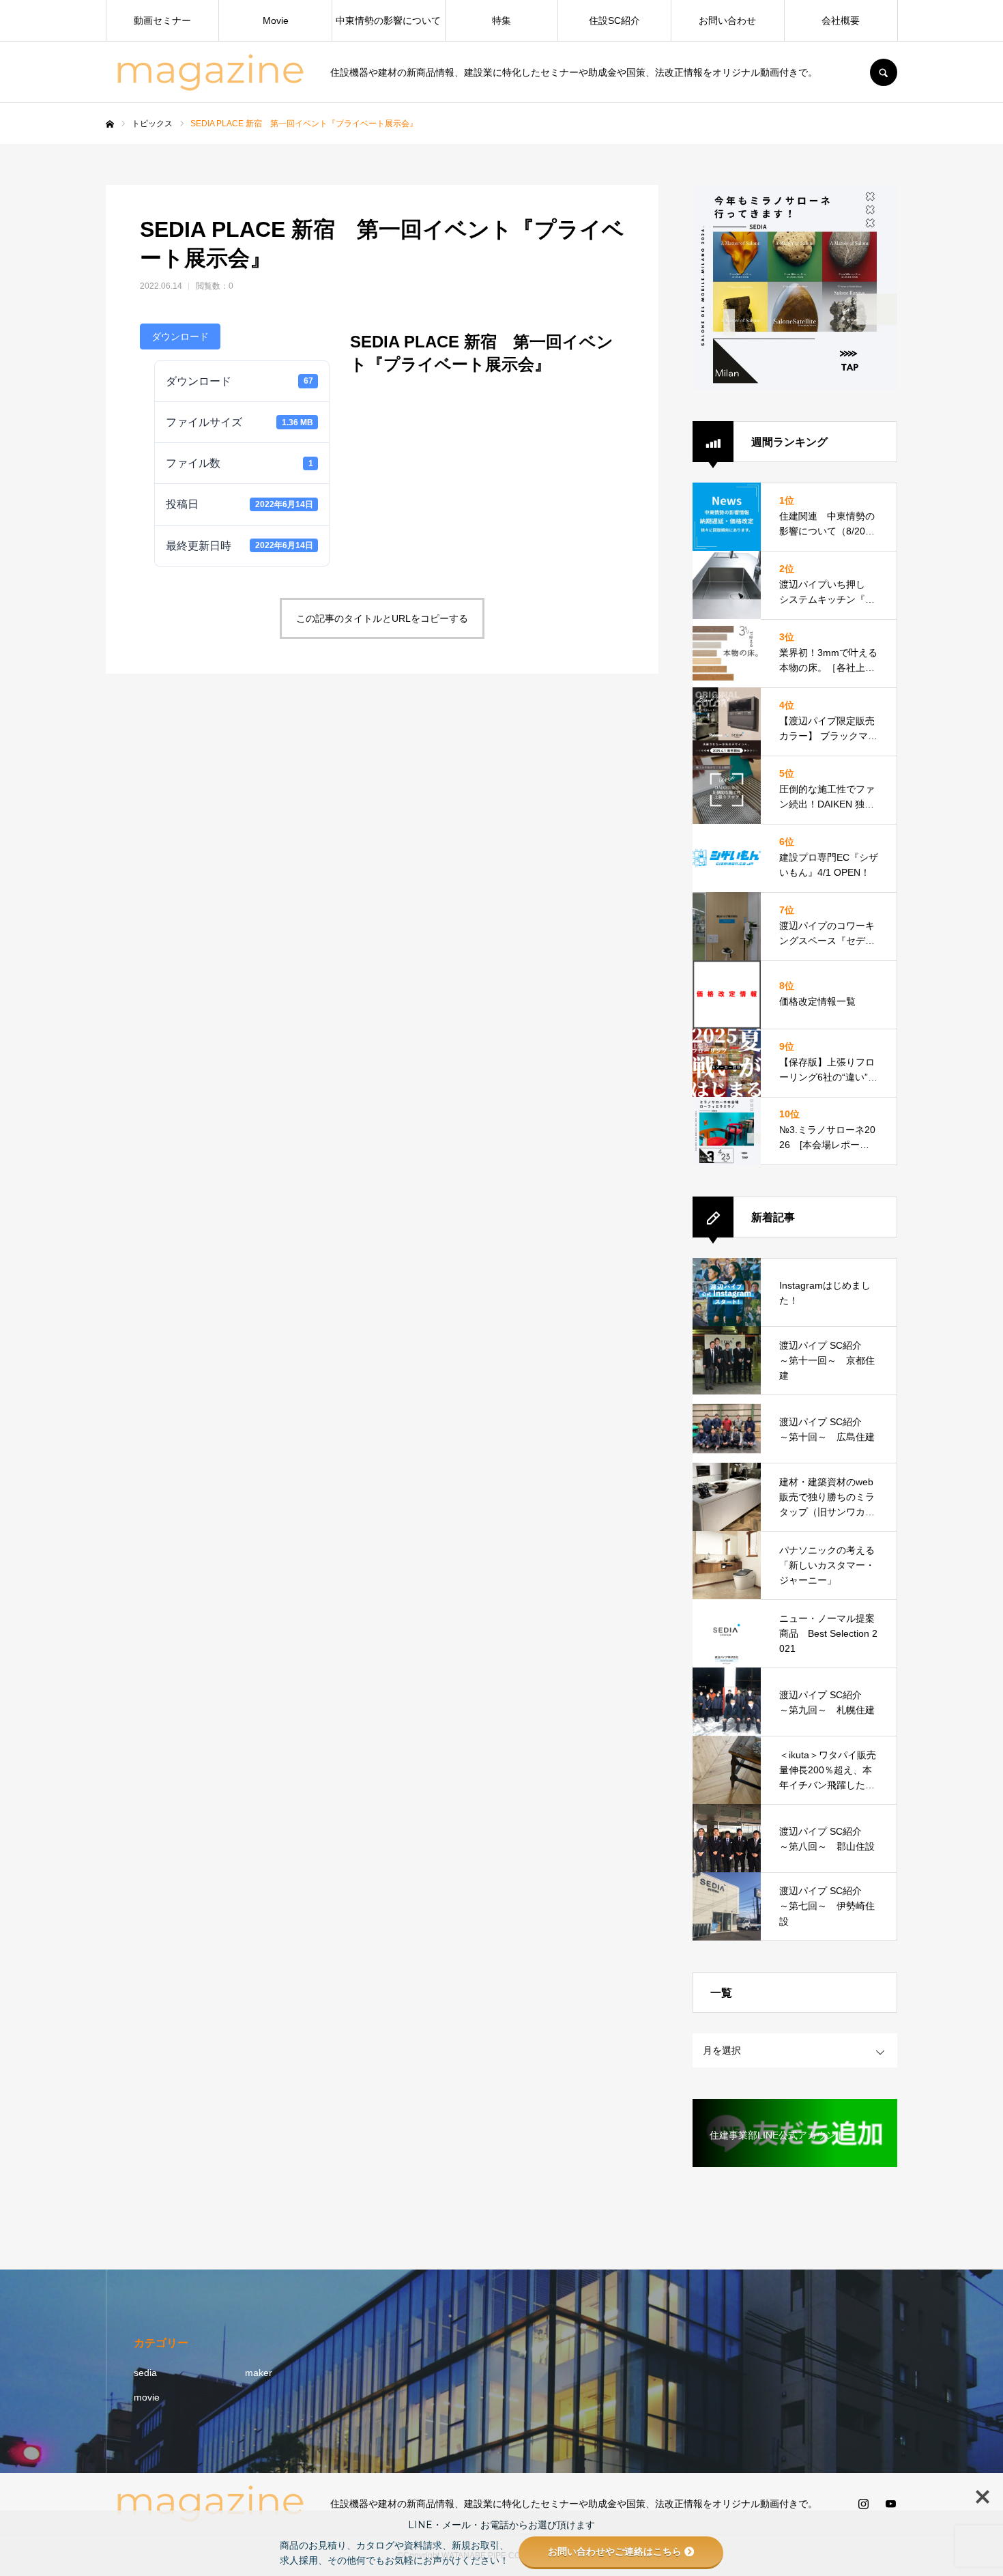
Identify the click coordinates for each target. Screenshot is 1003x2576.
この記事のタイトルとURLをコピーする (382, 618)
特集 (501, 20)
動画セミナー (162, 20)
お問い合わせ (727, 20)
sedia (145, 2373)
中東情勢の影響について (388, 20)
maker (259, 2373)
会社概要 (841, 20)
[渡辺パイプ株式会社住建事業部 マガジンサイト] (209, 72)
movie (147, 2397)
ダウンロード (180, 337)
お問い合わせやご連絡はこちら (615, 2551)
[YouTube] (890, 2504)
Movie (276, 20)
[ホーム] (110, 124)
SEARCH (884, 72)
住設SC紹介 (614, 20)
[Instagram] (863, 2504)
